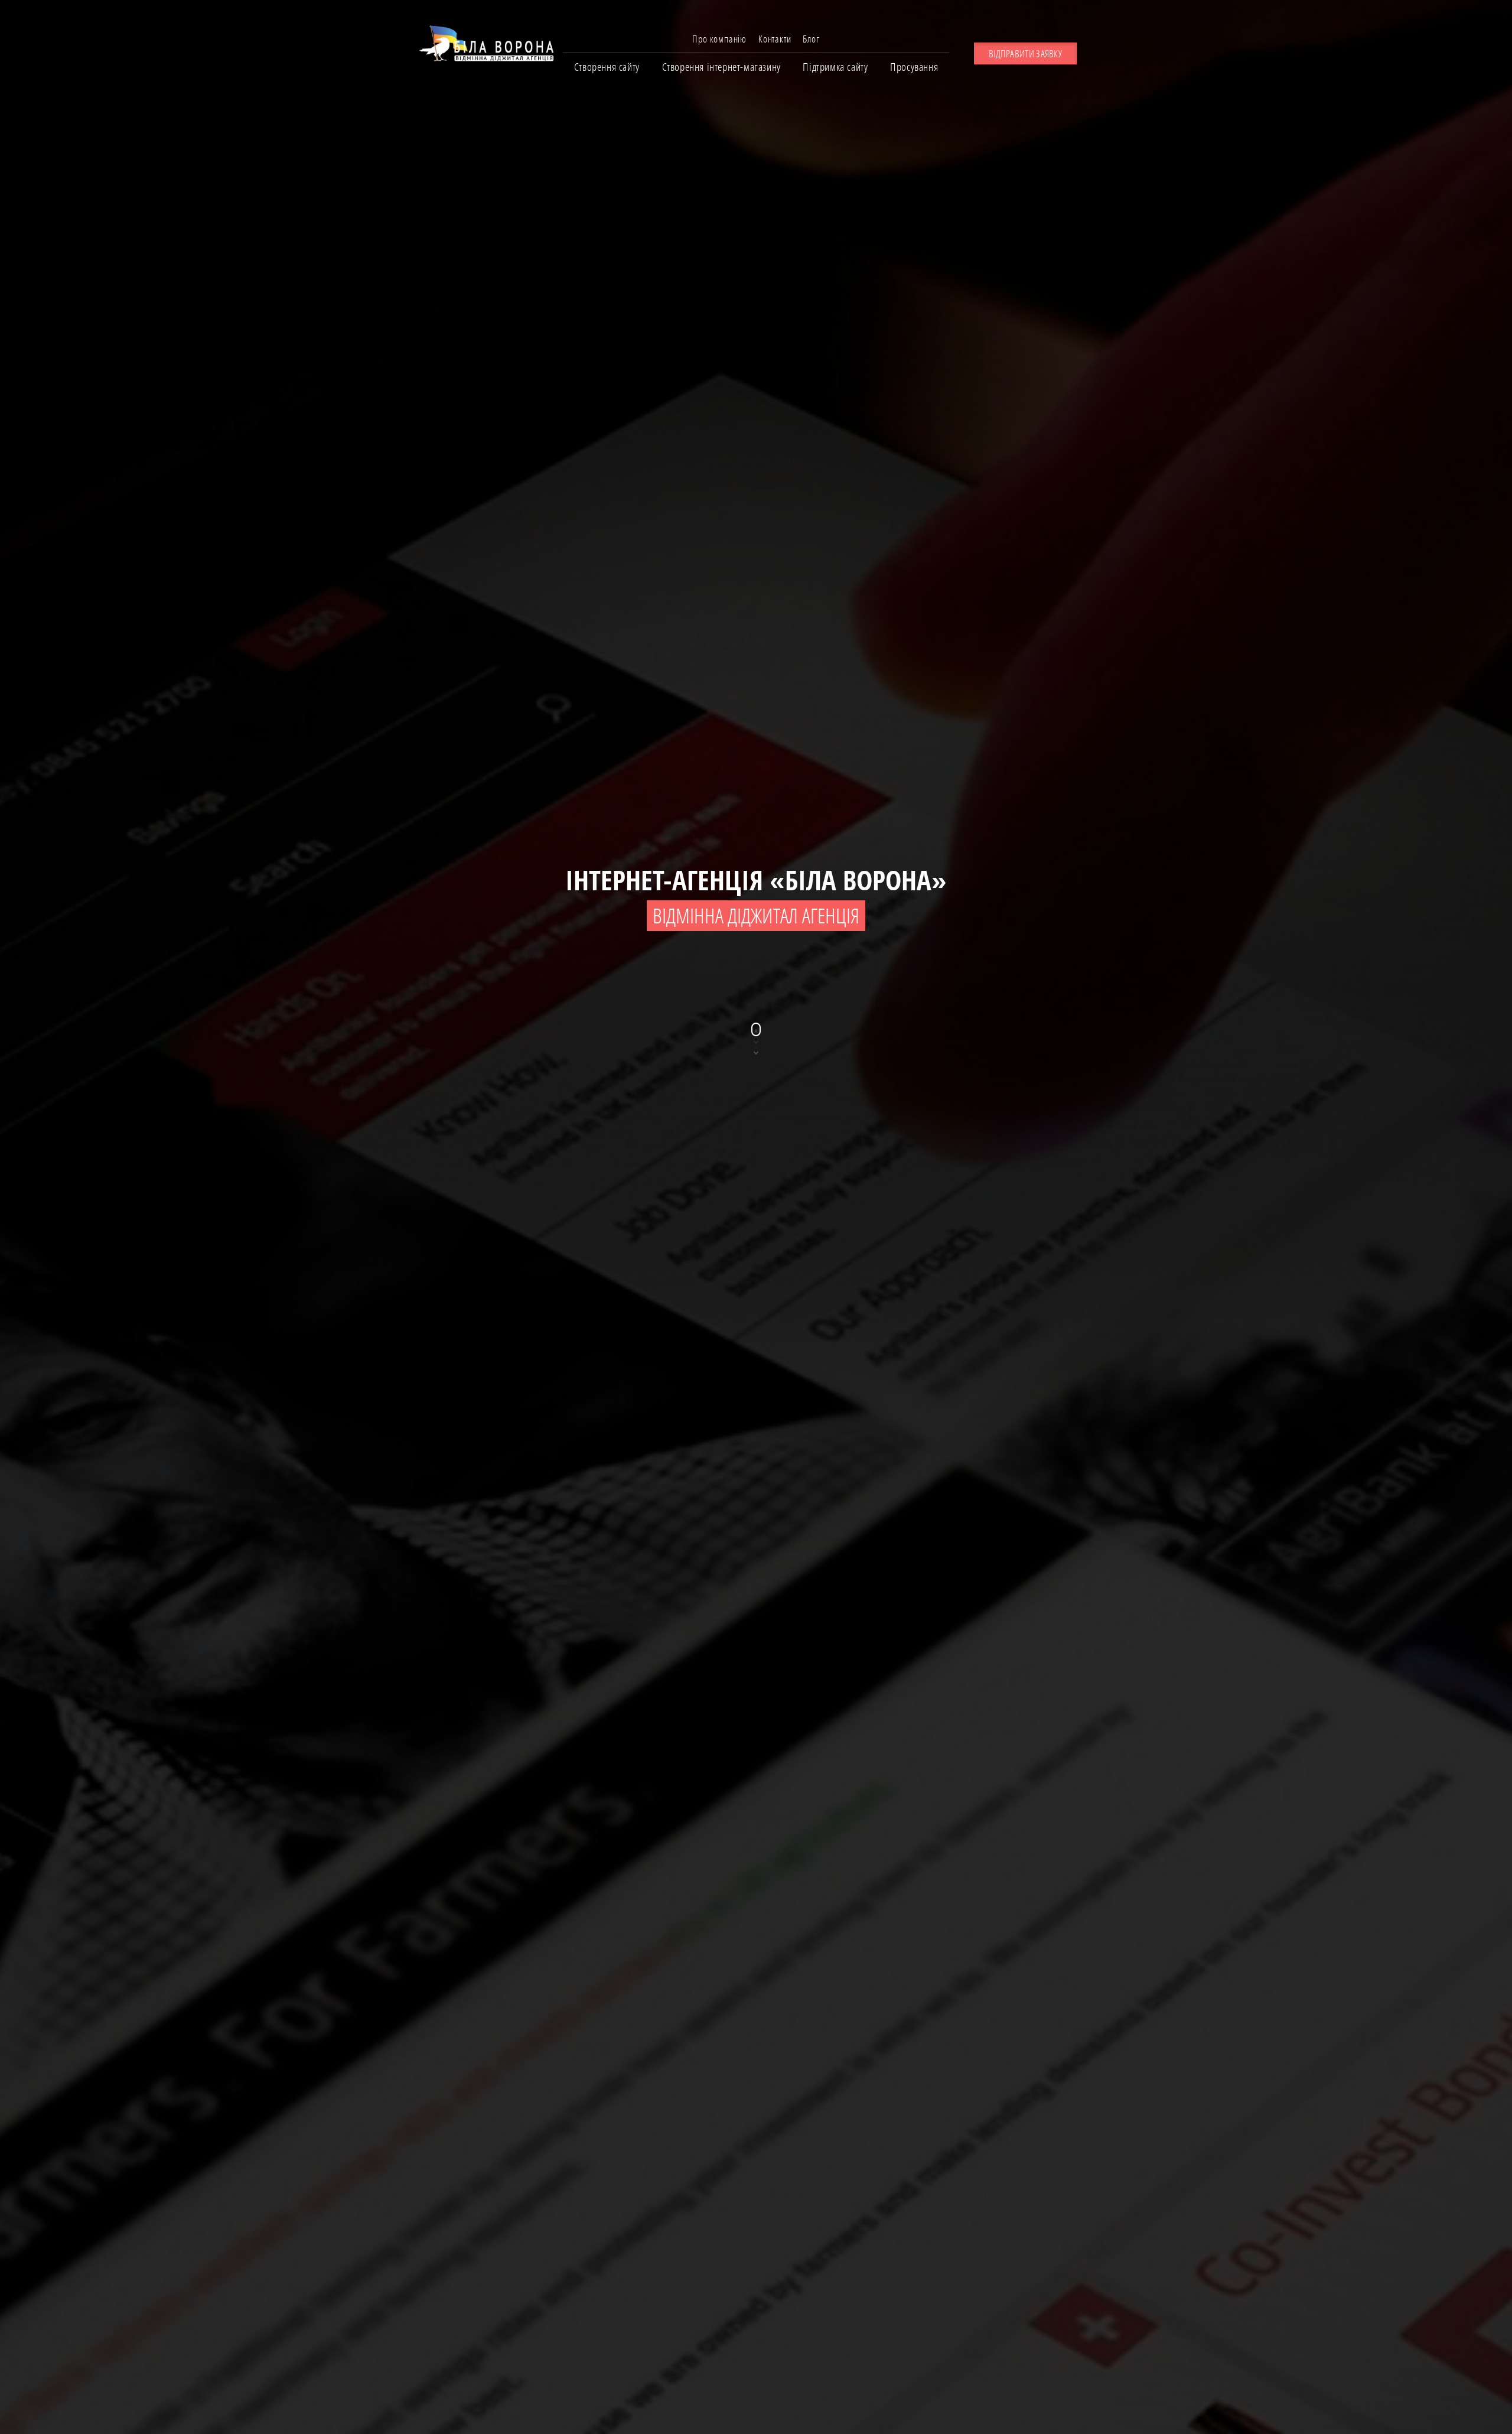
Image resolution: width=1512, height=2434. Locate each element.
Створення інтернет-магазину (721, 67)
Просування (914, 67)
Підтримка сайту (835, 67)
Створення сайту (607, 67)
